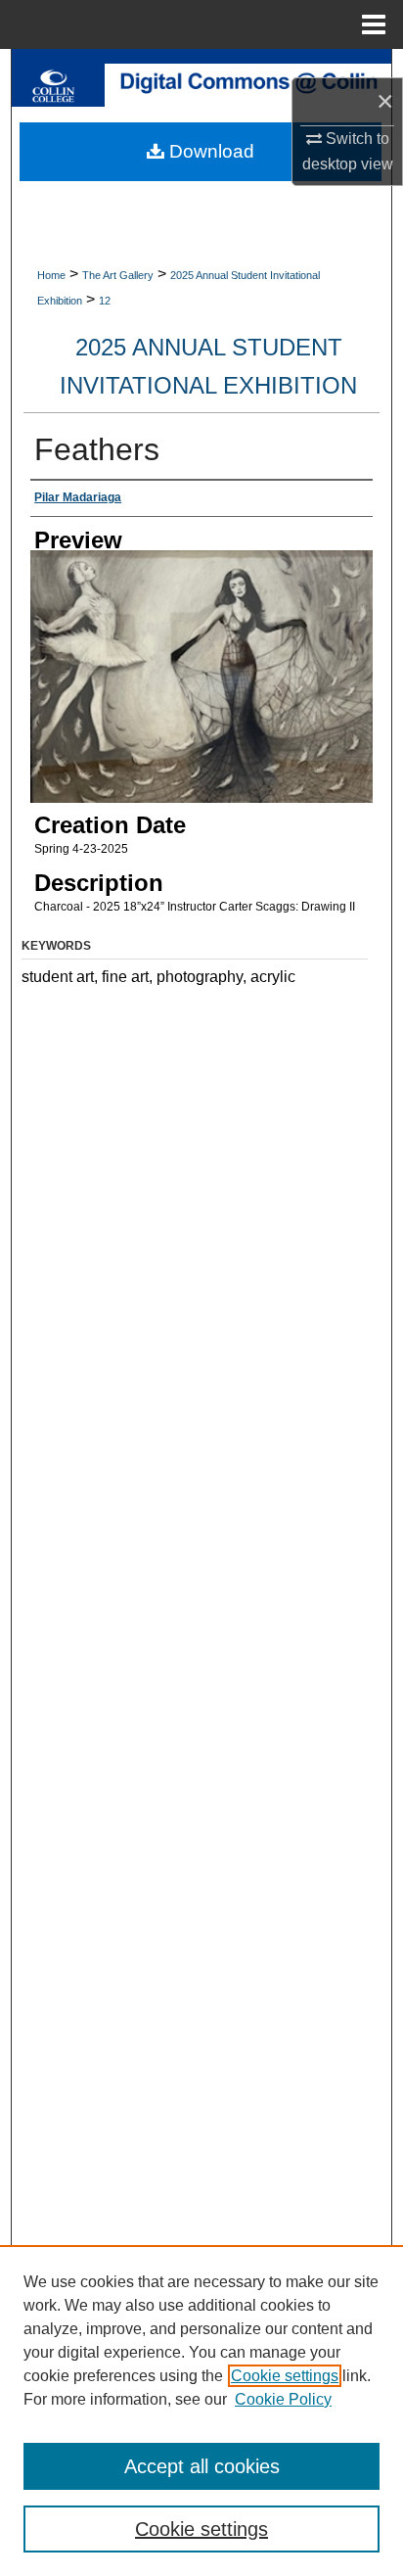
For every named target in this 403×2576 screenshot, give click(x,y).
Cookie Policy (283, 2399)
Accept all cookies (202, 2466)
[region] (201, 2411)
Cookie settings (285, 2376)
